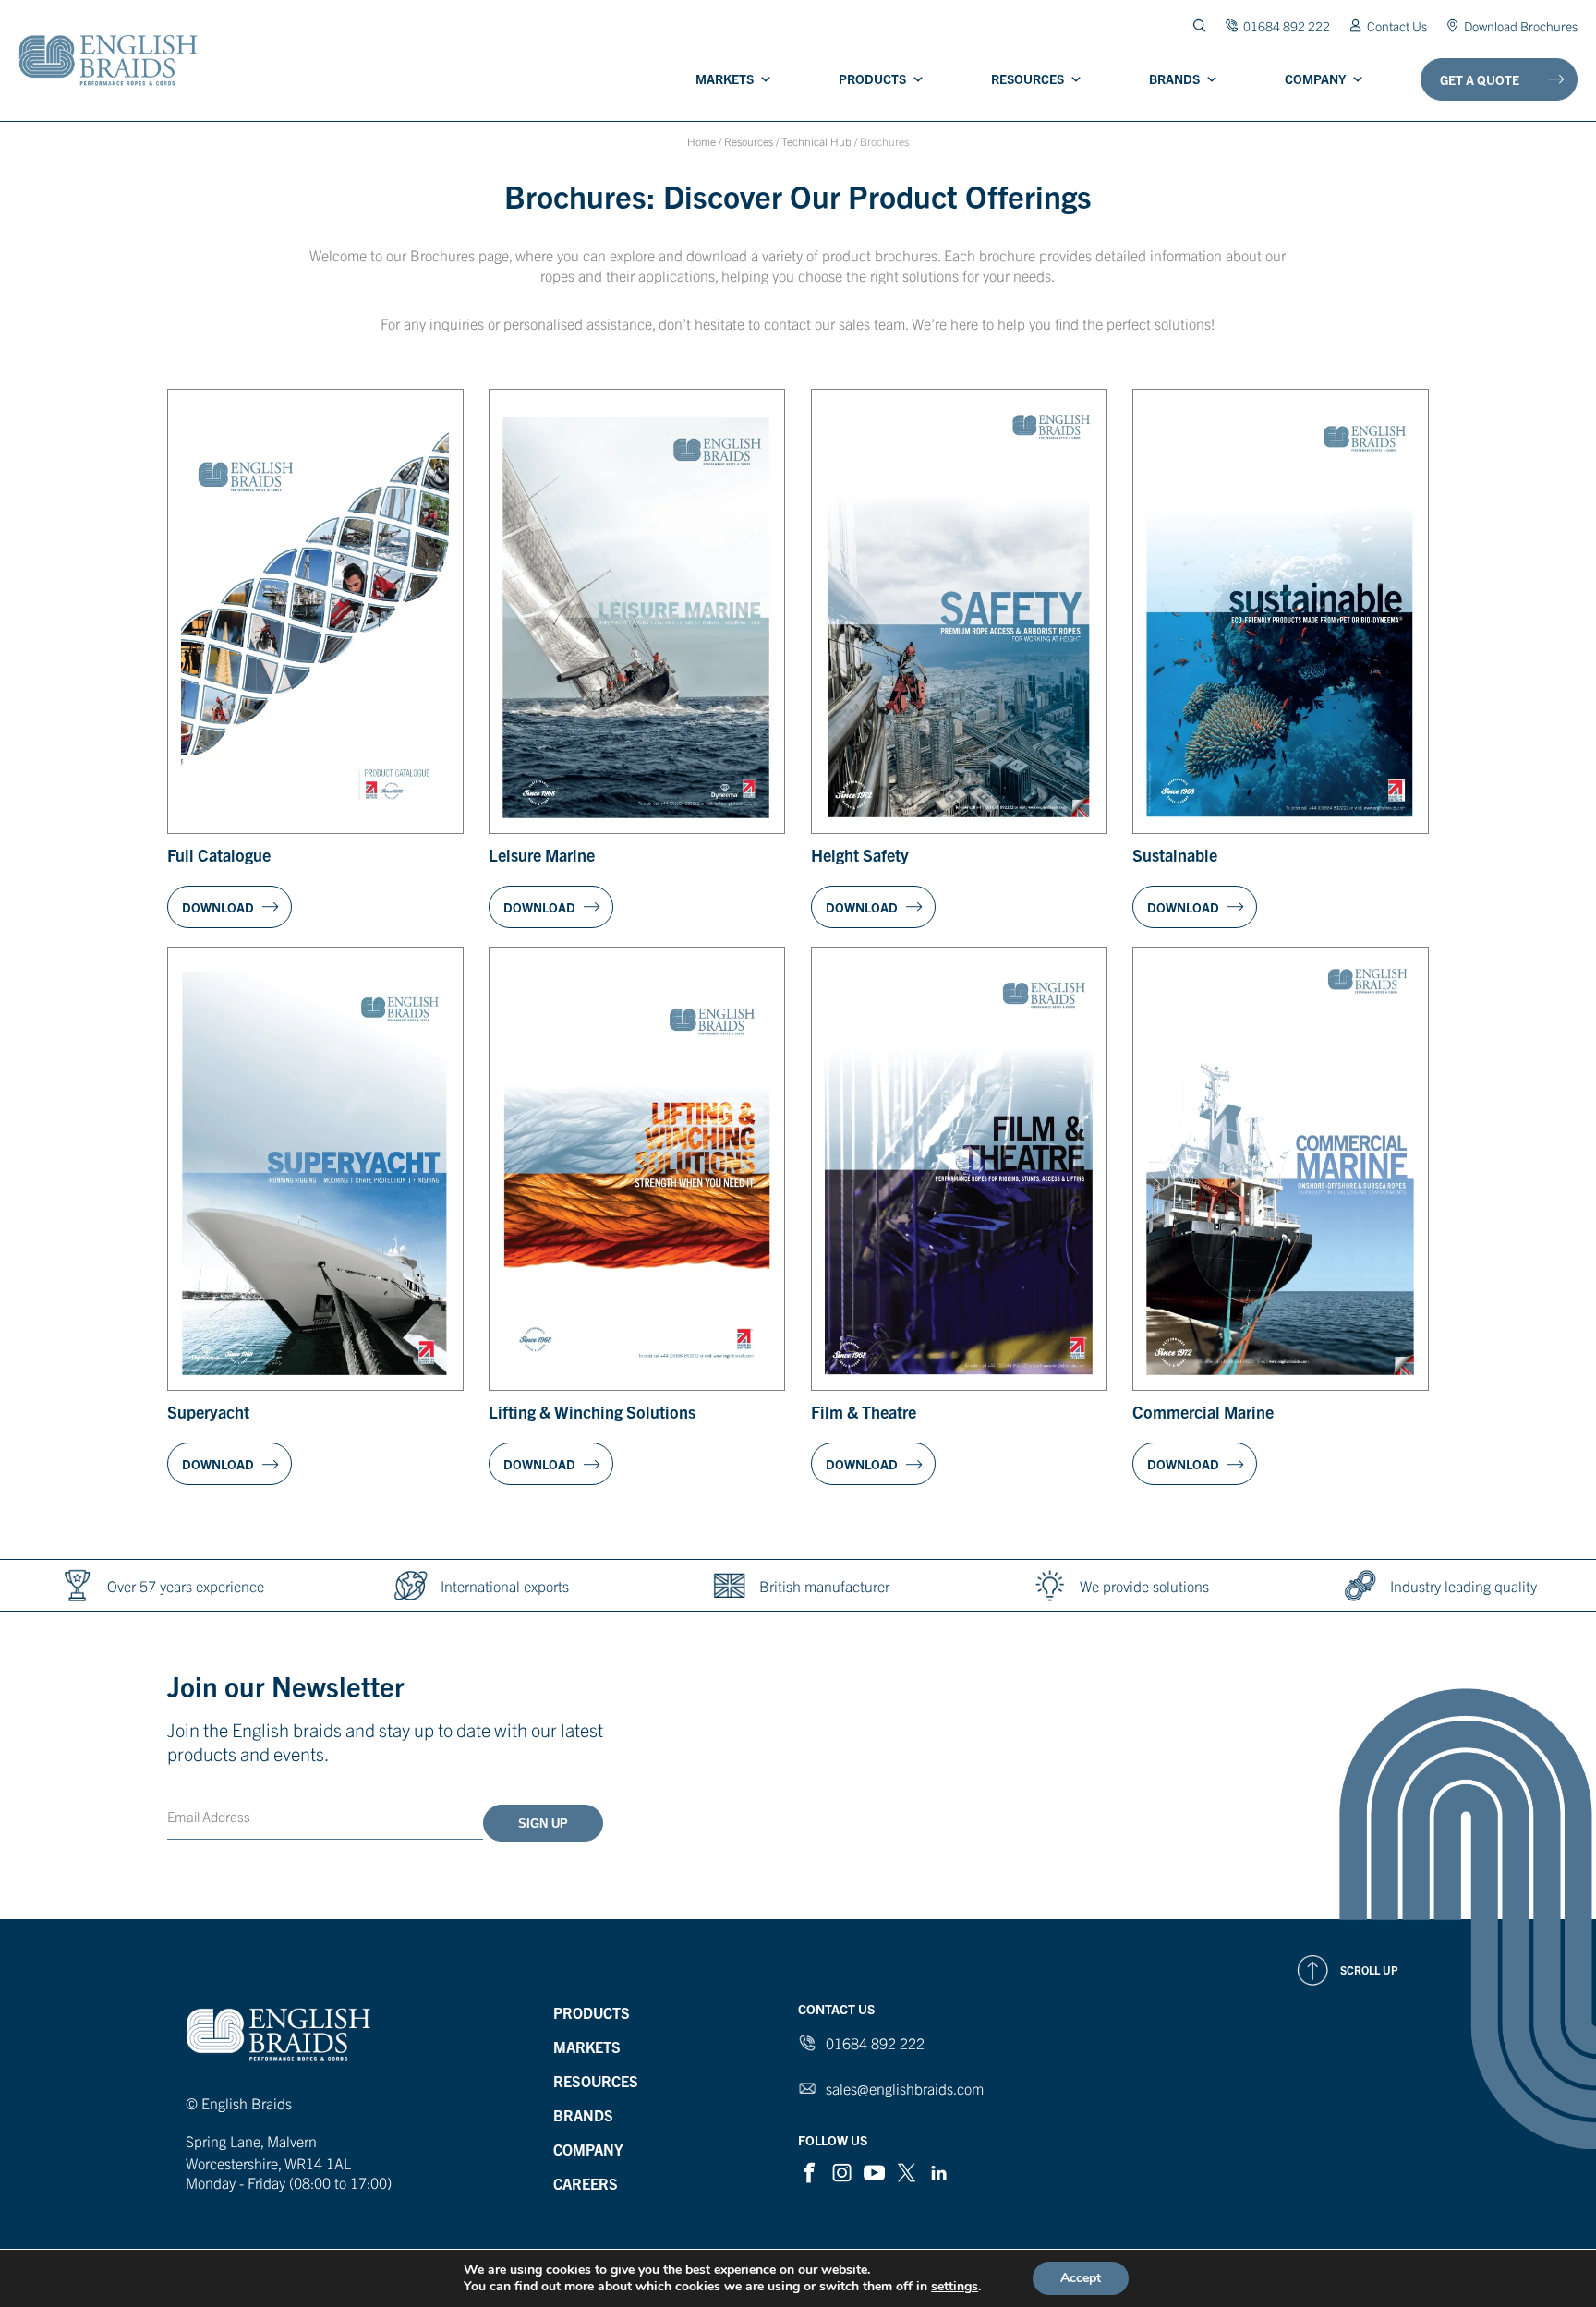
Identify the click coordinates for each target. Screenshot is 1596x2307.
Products (872, 79)
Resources (1028, 79)
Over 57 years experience (186, 1586)
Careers (586, 2183)
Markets (725, 79)
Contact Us (1397, 25)
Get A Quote (1480, 79)
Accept (1081, 2278)
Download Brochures (1521, 25)
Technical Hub (816, 141)
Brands (1174, 79)
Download (218, 907)
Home (701, 141)
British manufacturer (824, 1586)
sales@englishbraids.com (905, 2088)
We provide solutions (1144, 1586)
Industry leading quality (1463, 1586)
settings (955, 2287)
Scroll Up (1369, 1969)
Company (1315, 79)
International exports (505, 1586)
